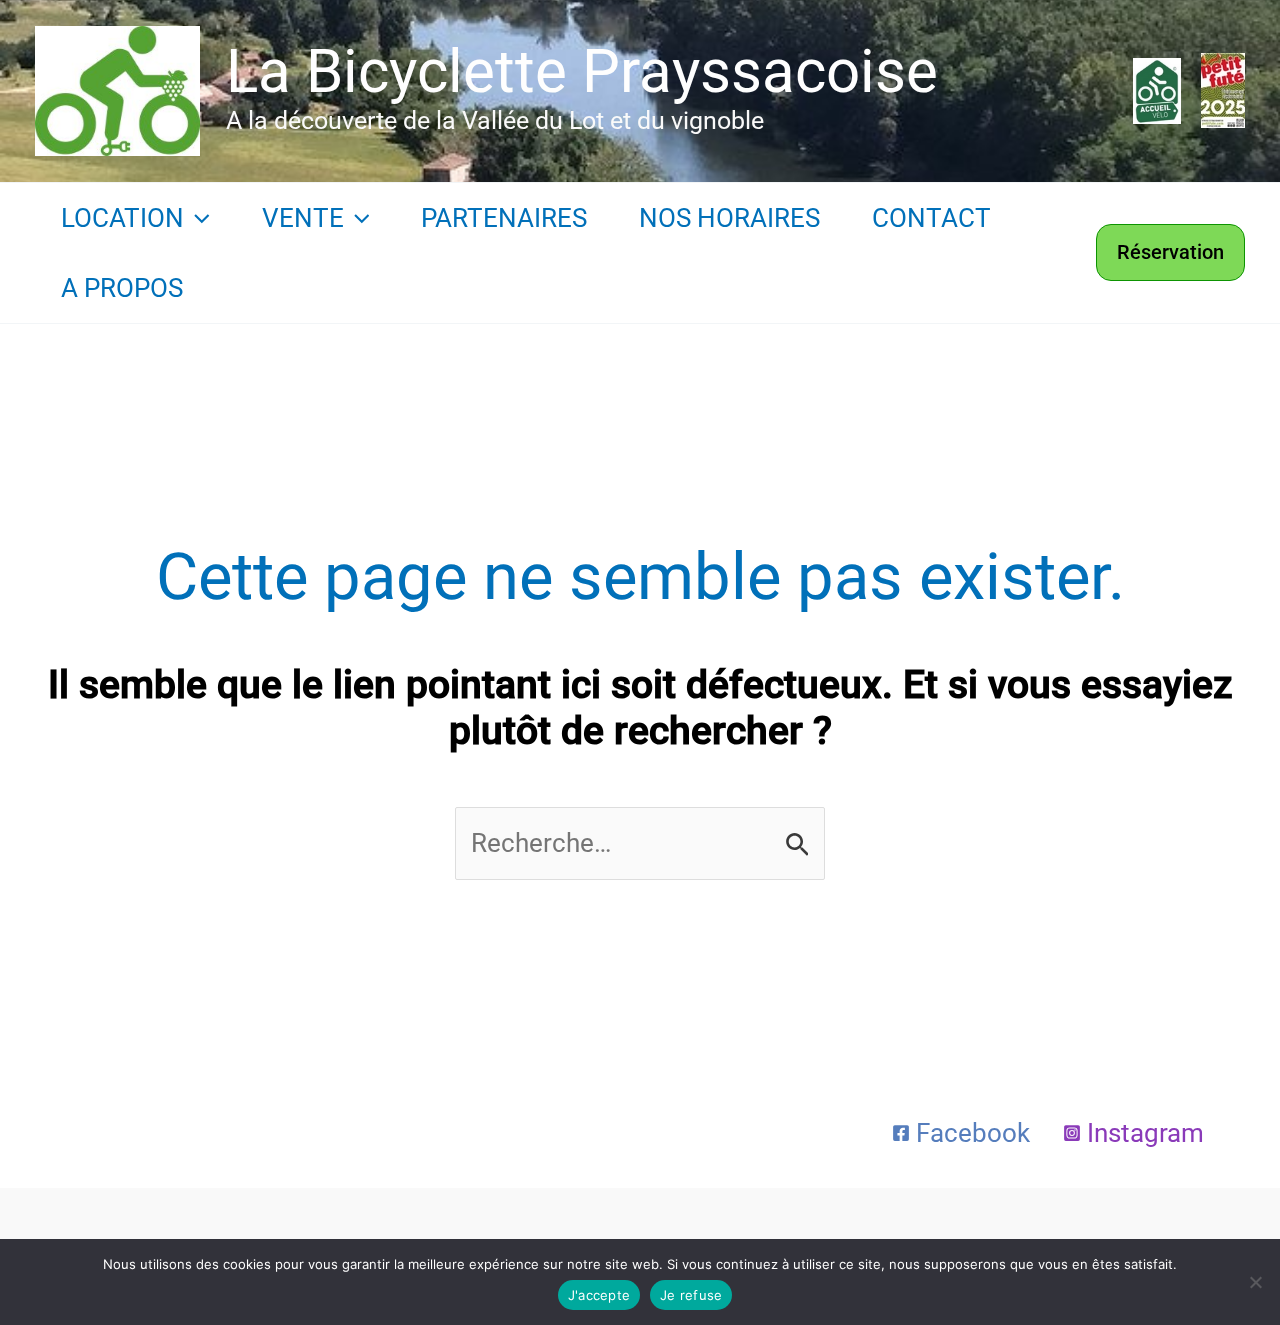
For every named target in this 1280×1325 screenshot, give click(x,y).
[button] (197, 218)
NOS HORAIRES (729, 218)
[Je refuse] (1255, 1282)
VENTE (303, 218)
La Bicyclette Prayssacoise (582, 71)
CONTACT (931, 218)
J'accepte (599, 1295)
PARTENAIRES (504, 218)
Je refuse (691, 1295)
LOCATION (122, 218)
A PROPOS (122, 288)
